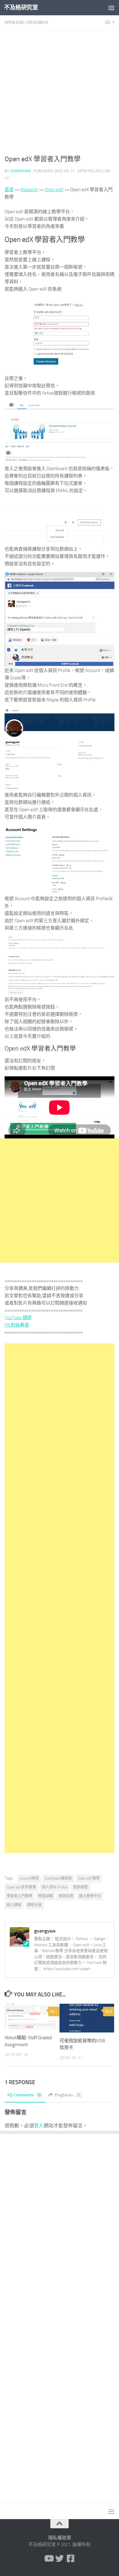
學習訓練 (45, 1896)
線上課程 (14, 1905)
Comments (27, 2095)
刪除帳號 (81, 1887)
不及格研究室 (21, 7)
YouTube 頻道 (18, 1318)
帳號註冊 (66, 1896)
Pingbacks (67, 2095)
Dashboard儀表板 (58, 1878)
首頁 (9, 190)
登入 (39, 2126)
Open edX (14, 22)
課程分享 (34, 1905)
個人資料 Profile (55, 1887)
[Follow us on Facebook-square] (70, 2559)
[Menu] (111, 8)
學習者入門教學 (20, 1896)
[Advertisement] (60, 95)
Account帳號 (29, 1878)
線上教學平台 (90, 1896)
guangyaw (20, 171)
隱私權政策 (60, 2538)
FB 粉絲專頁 (17, 1325)
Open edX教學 (89, 1878)
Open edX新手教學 (21, 1887)
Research (38, 22)
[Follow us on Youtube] (49, 2559)
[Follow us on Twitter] (60, 2559)
